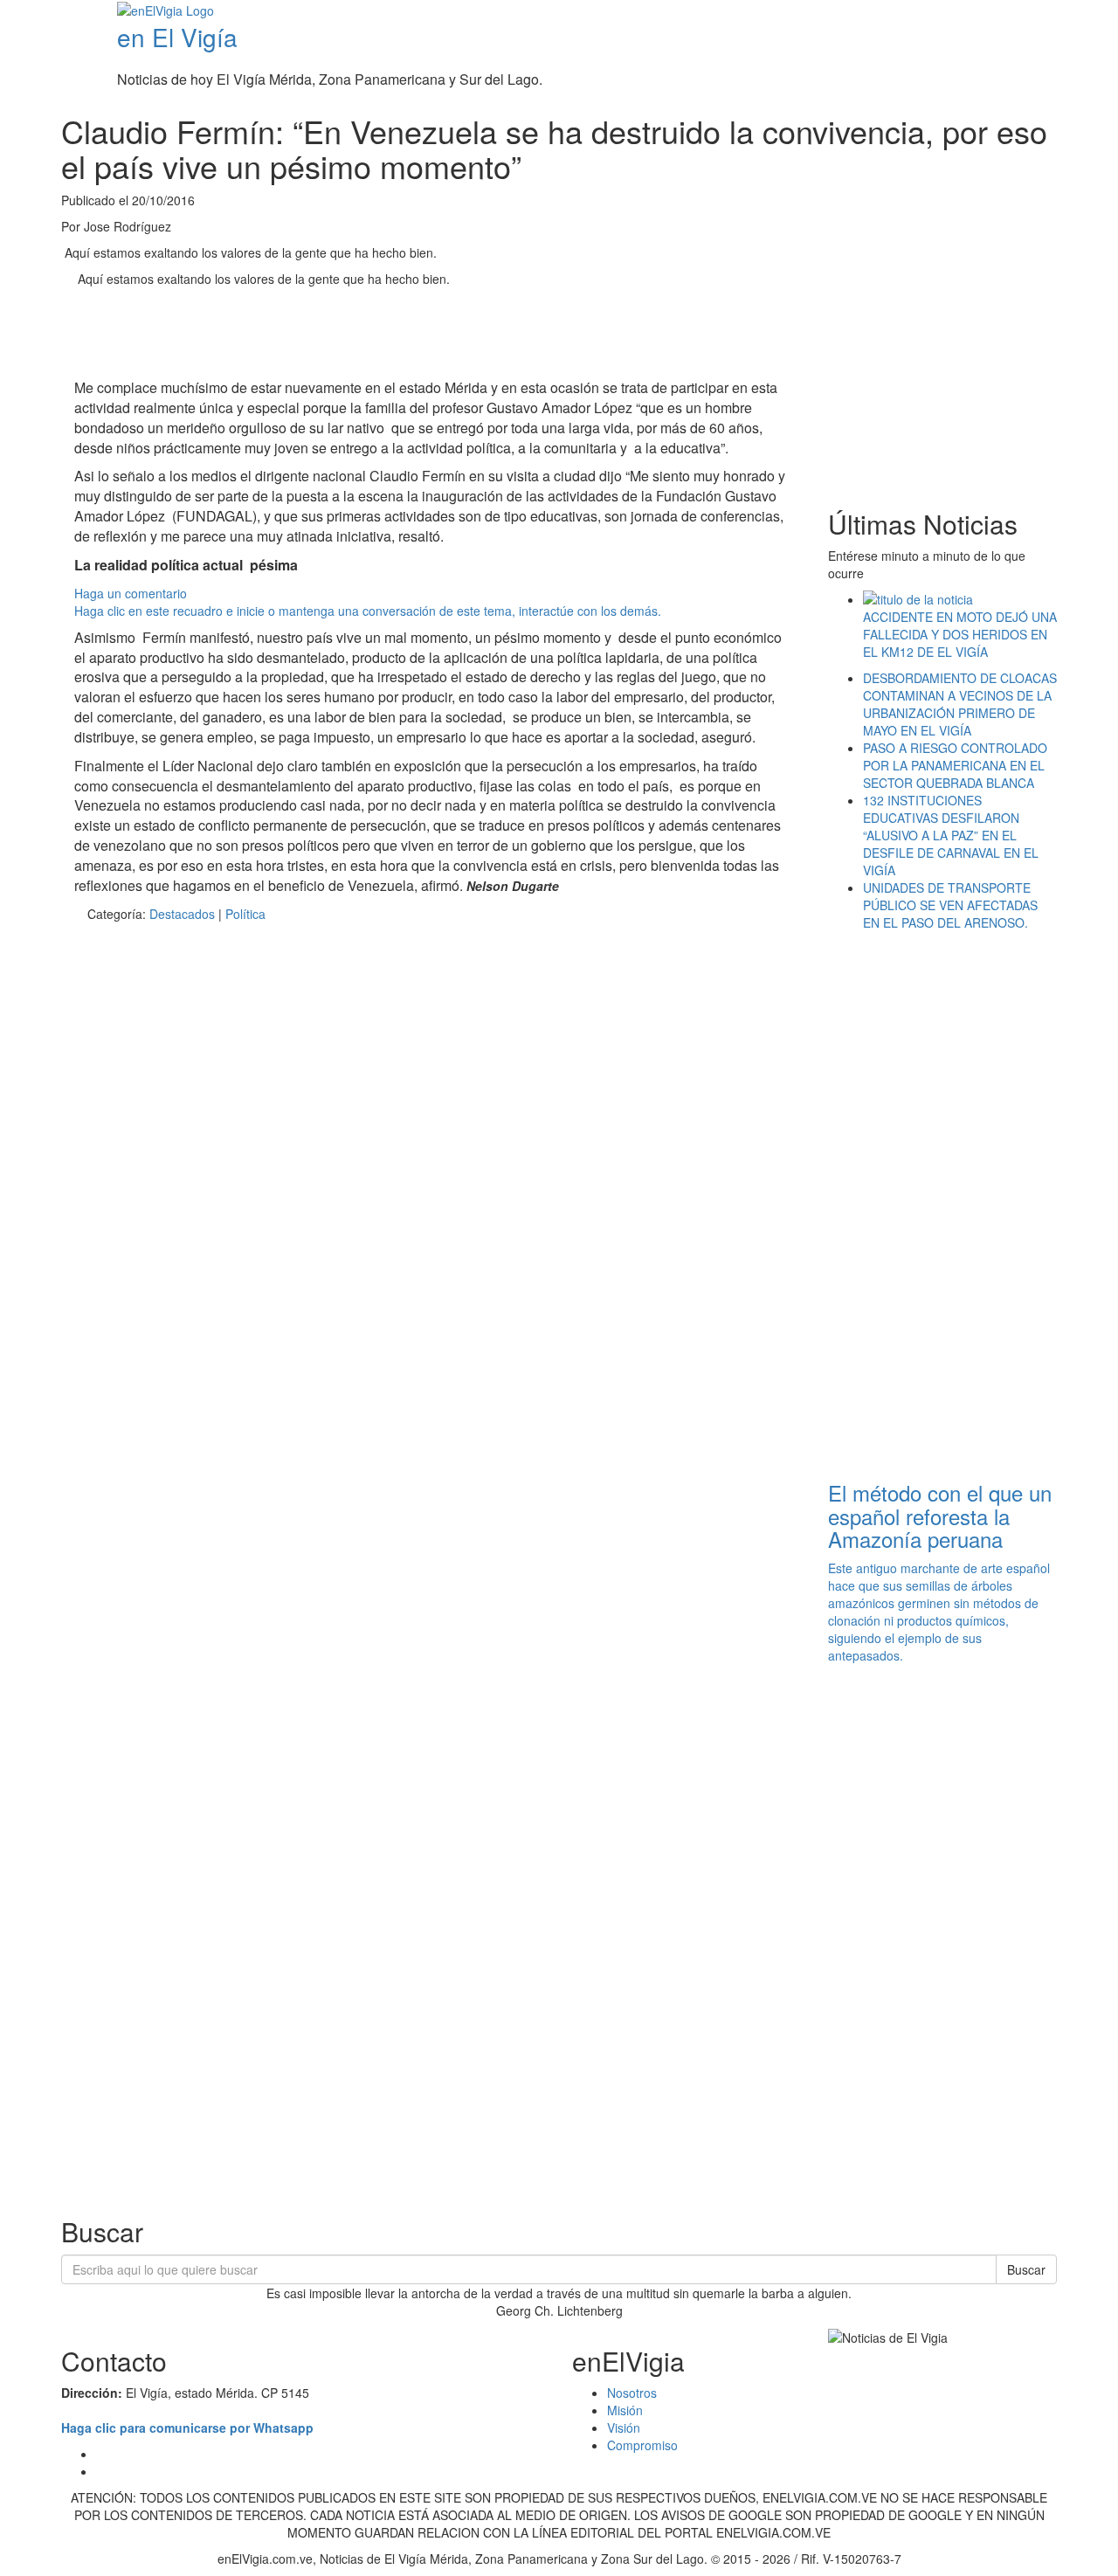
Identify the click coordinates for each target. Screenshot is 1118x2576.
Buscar (1026, 2269)
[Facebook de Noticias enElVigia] (1059, 12)
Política (245, 914)
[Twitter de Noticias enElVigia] (1072, 12)
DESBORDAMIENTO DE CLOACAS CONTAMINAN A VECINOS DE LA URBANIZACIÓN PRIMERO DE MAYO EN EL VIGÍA (960, 704)
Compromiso (642, 2445)
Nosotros (632, 2393)
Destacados (182, 914)
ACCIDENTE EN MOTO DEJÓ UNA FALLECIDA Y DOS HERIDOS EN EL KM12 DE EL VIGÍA (960, 634)
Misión (625, 2410)
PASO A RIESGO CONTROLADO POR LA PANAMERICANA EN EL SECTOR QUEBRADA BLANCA (955, 765)
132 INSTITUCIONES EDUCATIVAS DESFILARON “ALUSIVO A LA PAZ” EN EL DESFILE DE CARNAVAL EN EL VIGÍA (951, 835)
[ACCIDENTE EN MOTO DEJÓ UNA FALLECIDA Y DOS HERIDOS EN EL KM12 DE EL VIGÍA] (960, 599)
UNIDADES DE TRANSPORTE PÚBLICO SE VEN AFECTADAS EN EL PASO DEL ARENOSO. (950, 905)
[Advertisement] (392, 335)
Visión (624, 2428)
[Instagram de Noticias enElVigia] (1085, 12)
